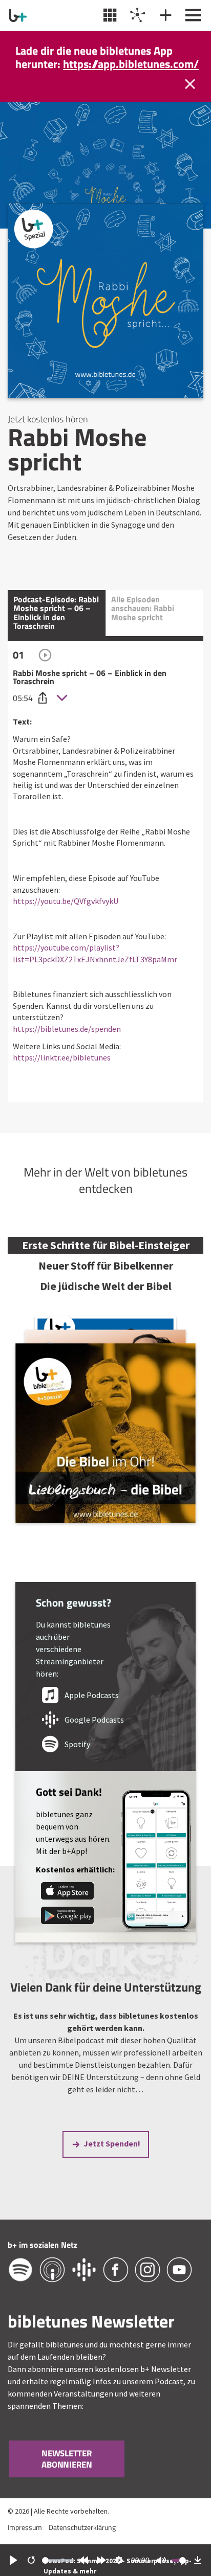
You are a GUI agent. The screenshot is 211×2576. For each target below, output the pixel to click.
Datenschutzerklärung (82, 2541)
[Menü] (192, 15)
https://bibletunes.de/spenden (67, 1042)
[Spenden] (164, 15)
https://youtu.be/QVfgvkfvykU (66, 914)
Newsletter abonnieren (67, 2473)
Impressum (25, 2541)
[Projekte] (136, 15)
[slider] (58, 2560)
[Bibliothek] (109, 15)
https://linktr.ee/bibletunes (62, 1071)
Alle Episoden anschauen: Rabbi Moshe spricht (143, 622)
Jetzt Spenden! (112, 2157)
